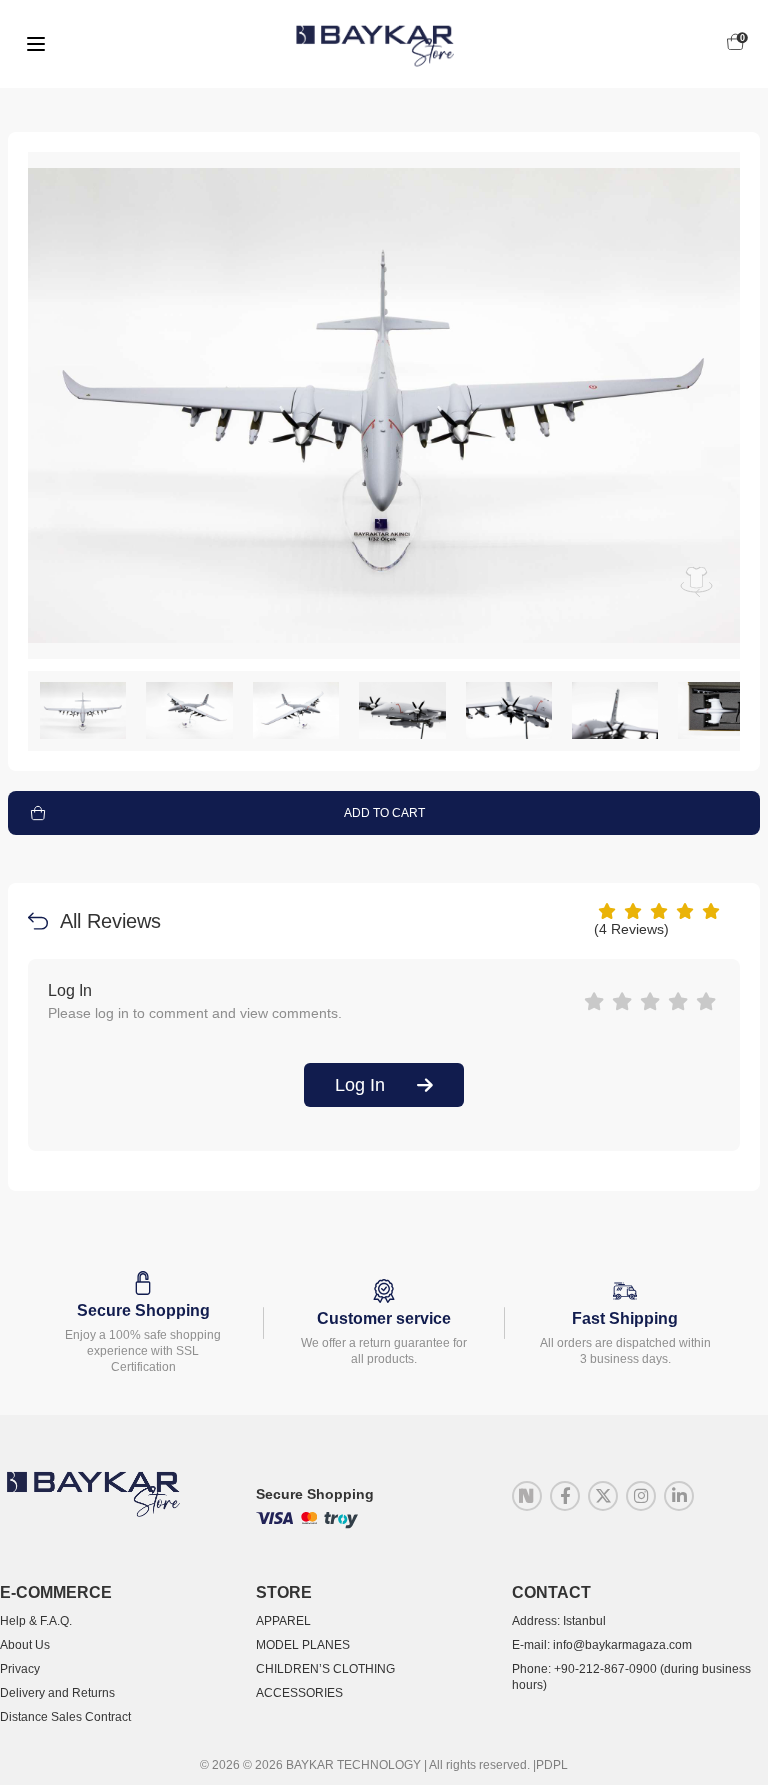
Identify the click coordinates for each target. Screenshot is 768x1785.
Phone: (631, 1677)
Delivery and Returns (57, 1693)
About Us (25, 1645)
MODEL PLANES (303, 1645)
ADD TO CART (384, 813)
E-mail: (602, 1645)
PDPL (552, 1765)
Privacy (20, 1669)
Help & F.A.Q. (36, 1621)
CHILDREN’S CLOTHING (325, 1669)
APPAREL (283, 1621)
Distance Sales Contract (65, 1717)
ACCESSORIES (299, 1693)
